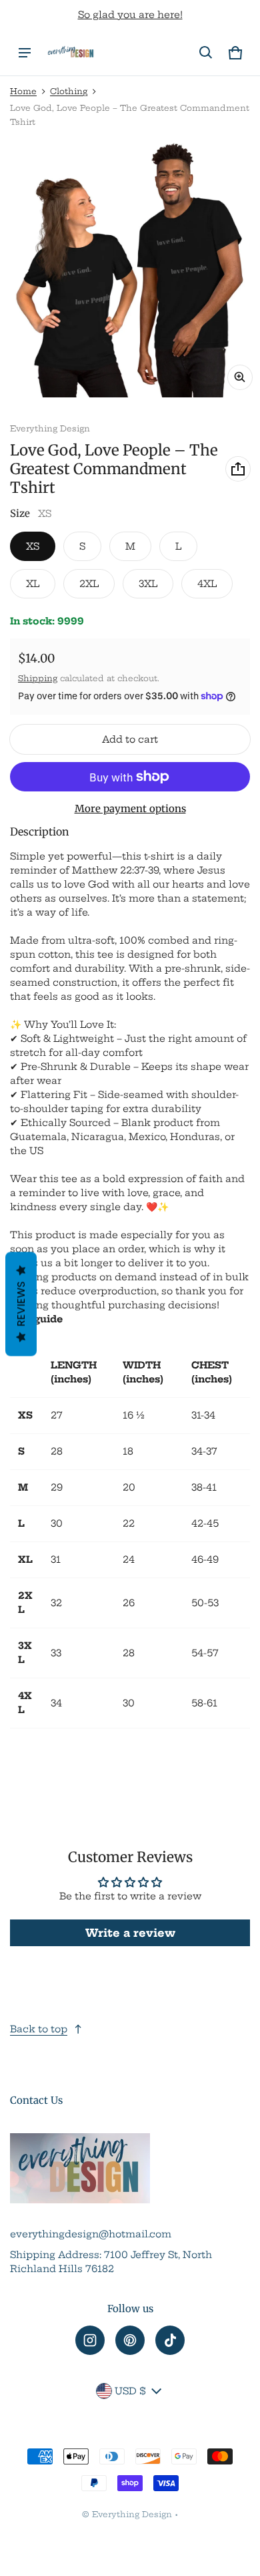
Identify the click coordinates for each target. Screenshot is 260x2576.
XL (33, 584)
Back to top (39, 2029)
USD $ (130, 2391)
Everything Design (132, 2514)
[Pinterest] (130, 2340)
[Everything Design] (71, 53)
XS (33, 546)
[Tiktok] (170, 2340)
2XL (89, 584)
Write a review (130, 1933)
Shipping (38, 678)
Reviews (21, 1304)
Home (23, 91)
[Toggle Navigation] (25, 53)
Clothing (69, 91)
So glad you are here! (130, 15)
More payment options (130, 808)
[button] (206, 53)
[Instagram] (90, 2340)
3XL (148, 584)
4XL (207, 584)
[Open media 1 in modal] (130, 267)
